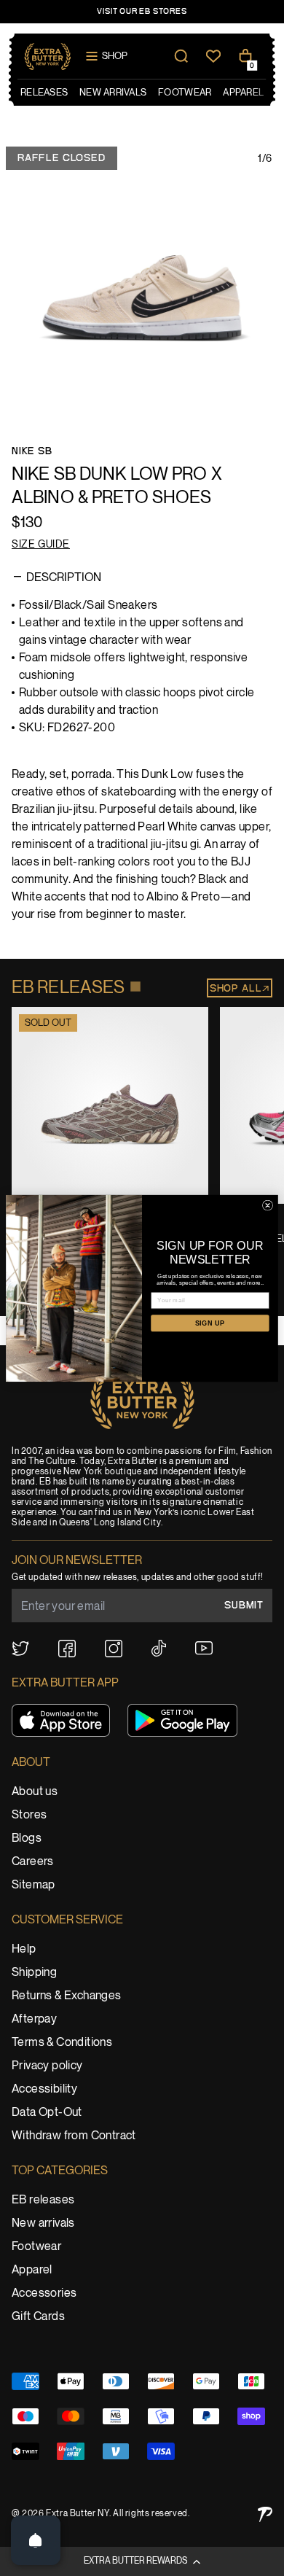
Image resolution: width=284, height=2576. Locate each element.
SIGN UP (210, 1323)
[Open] (36, 2540)
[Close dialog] (267, 1205)
